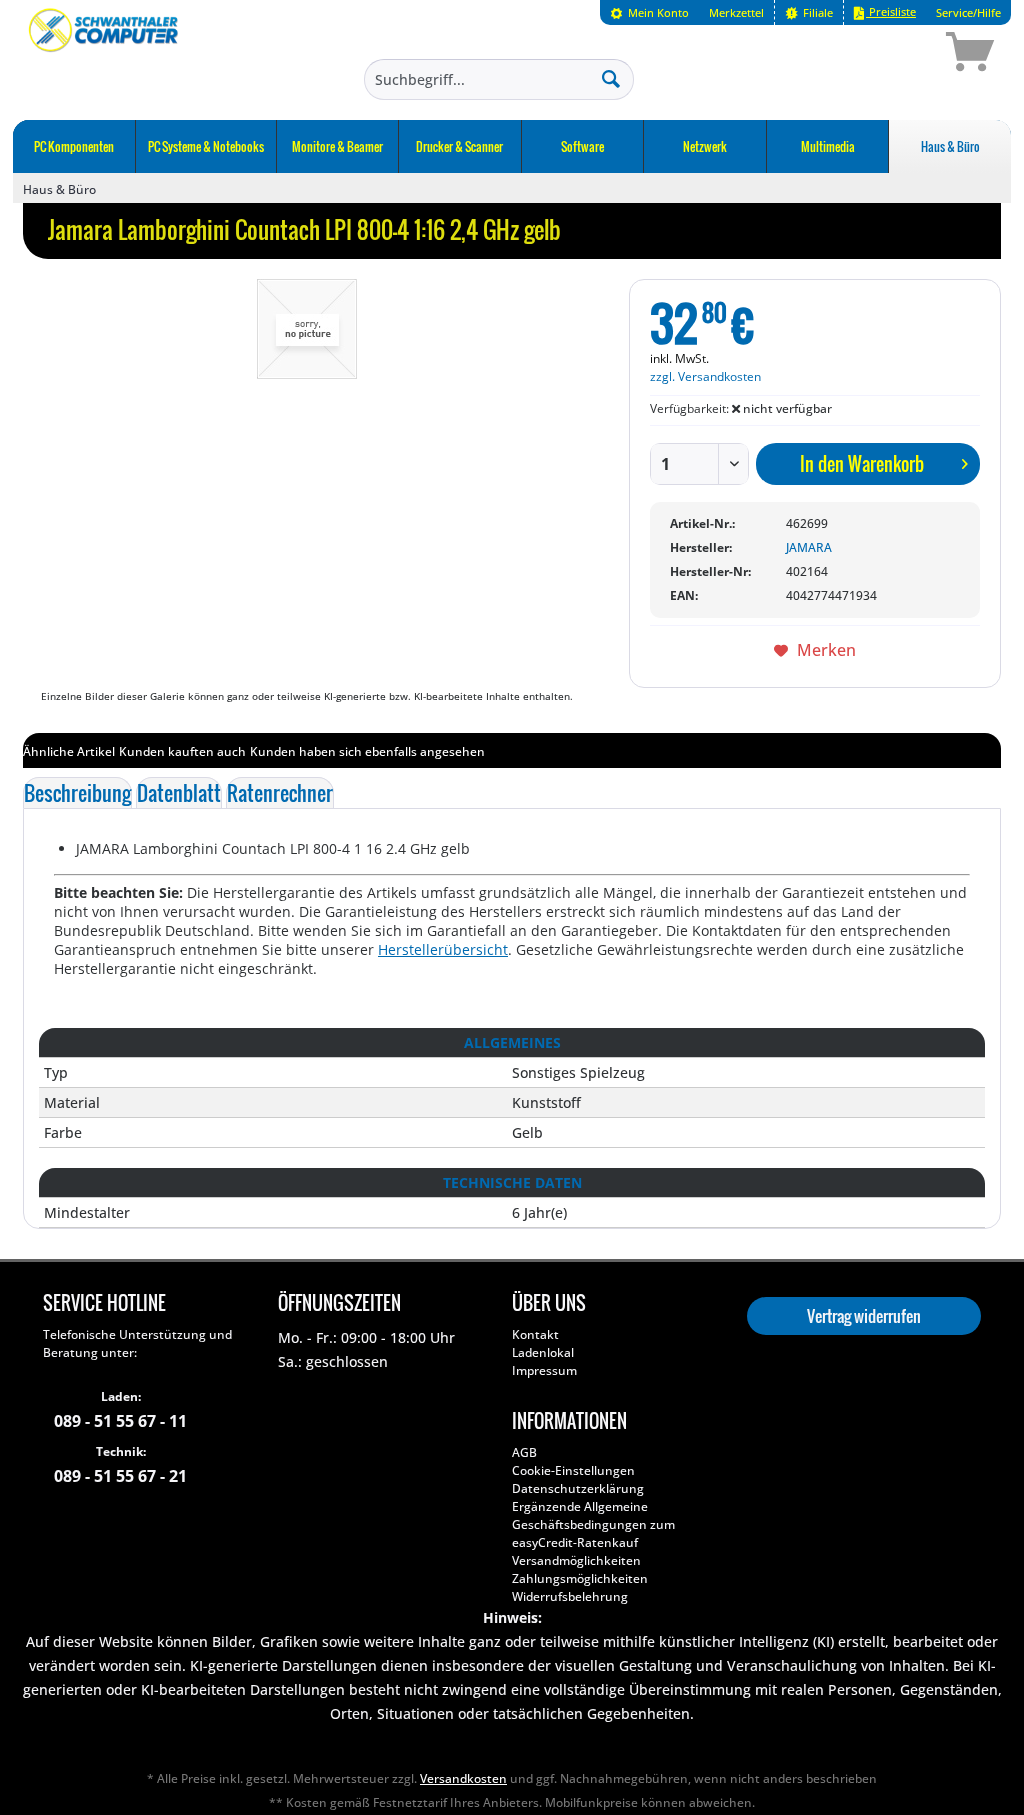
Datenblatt (179, 793)
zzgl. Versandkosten (705, 376)
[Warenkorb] (899, 55)
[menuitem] (649, 12)
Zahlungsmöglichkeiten (580, 1578)
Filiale (816, 12)
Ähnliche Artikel (69, 751)
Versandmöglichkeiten (576, 1560)
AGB (524, 1452)
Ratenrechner (280, 793)
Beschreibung (77, 793)
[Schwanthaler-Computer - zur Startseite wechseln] (105, 55)
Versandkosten (463, 1778)
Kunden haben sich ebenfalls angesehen (367, 751)
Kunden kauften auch (182, 751)
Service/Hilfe (968, 12)
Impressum (544, 1370)
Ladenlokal (543, 1352)
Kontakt (535, 1334)
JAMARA (809, 547)
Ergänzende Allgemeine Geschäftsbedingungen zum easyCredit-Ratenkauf (593, 1524)
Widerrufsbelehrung (570, 1596)
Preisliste (891, 11)
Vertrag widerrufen (864, 1316)
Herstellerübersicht (443, 949)
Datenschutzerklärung (578, 1488)
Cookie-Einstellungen (573, 1470)
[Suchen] (611, 78)
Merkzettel (736, 12)
